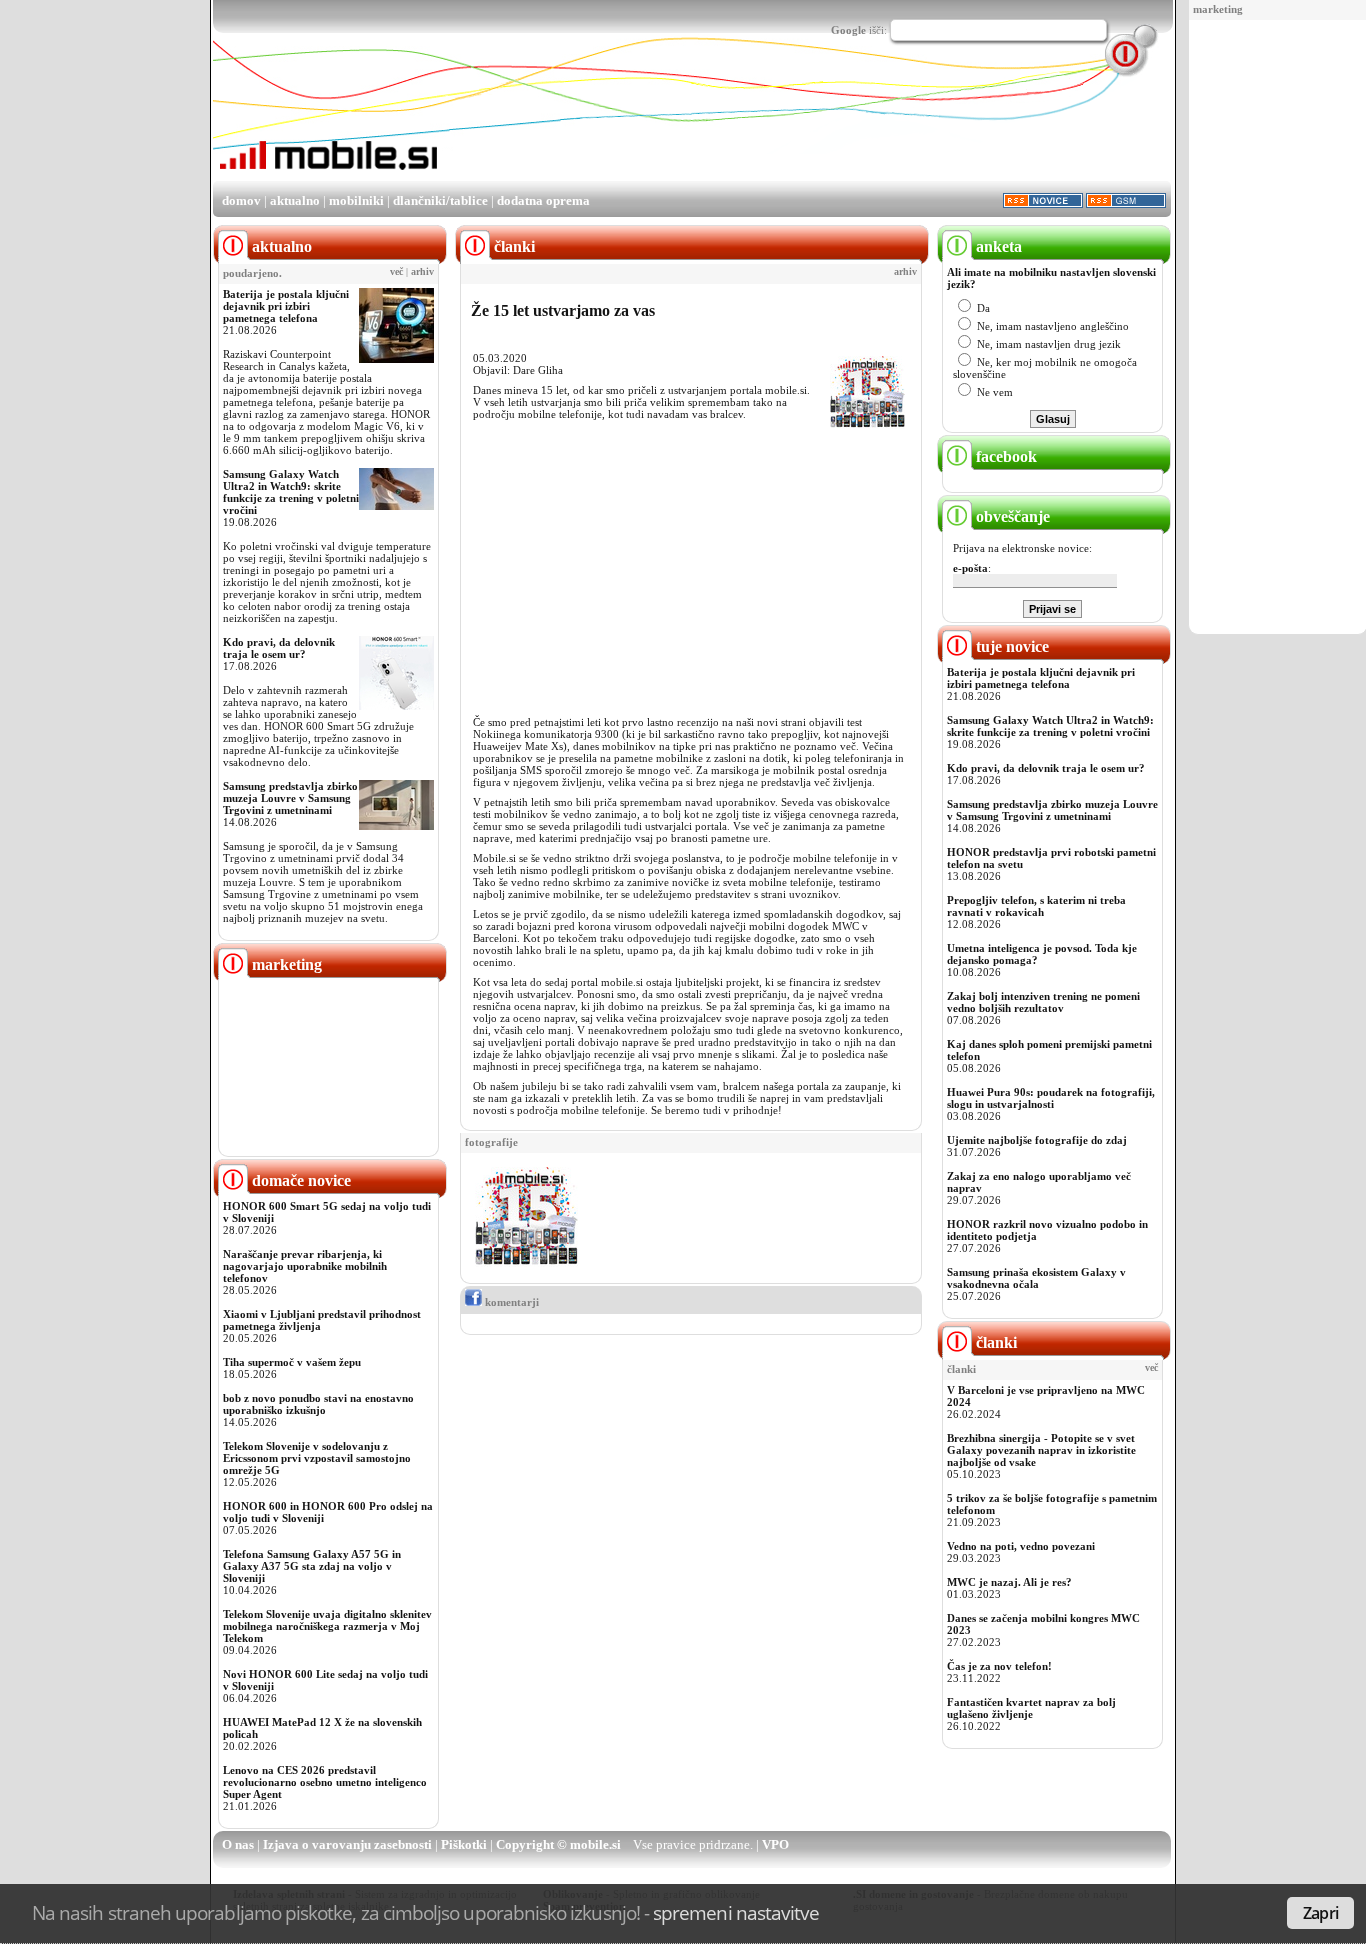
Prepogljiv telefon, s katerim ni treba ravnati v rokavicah (1036, 906)
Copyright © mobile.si (558, 1844)
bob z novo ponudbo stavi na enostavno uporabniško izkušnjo (318, 1404)
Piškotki (464, 1844)
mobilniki (356, 200)
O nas (238, 1844)
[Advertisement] (1278, 328)
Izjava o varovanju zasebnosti (347, 1844)
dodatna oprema (543, 200)
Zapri (1320, 1913)
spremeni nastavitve (736, 1912)
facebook (1004, 456)
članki (994, 1342)
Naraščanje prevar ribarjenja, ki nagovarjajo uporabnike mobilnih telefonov (305, 1266)
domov (241, 200)
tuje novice (1010, 646)
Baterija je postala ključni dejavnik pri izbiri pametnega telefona (286, 306)
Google (848, 30)
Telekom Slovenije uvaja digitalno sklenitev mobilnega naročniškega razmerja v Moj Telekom (327, 1626)
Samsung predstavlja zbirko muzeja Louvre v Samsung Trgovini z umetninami (290, 798)
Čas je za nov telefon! (999, 1666)
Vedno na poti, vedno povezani (1021, 1546)
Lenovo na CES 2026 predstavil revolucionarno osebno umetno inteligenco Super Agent (325, 1782)
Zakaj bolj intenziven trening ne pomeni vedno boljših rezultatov (1043, 1002)
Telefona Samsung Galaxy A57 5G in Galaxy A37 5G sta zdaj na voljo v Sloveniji (312, 1566)
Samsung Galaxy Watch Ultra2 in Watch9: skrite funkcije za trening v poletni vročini (291, 492)
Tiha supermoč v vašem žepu (292, 1362)
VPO (775, 1844)
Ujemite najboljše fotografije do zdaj (1037, 1140)
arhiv (422, 272)
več (396, 272)
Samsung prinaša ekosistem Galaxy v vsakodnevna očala (1036, 1278)
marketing (1218, 9)
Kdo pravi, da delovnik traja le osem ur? (279, 648)
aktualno (295, 200)
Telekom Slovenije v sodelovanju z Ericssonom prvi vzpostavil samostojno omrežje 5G (317, 1458)
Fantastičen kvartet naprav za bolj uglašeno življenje (1031, 1708)
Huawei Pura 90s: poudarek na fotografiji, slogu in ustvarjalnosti (1051, 1098)
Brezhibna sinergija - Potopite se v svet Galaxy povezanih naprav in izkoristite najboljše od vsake (1041, 1450)
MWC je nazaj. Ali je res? (1009, 1582)
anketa (997, 246)
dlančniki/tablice (440, 200)
